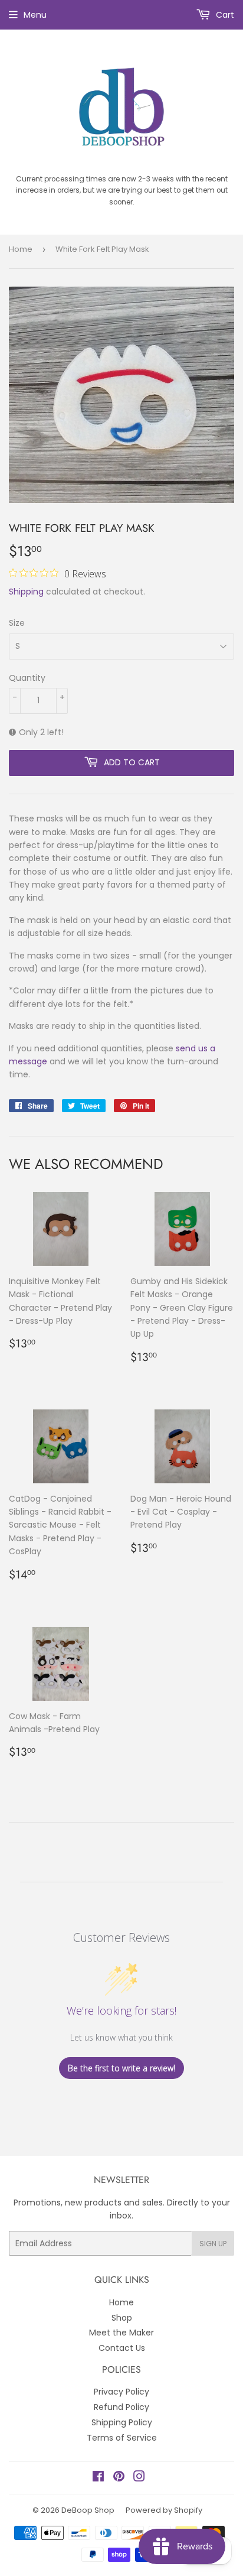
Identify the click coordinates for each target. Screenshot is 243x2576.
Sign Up (213, 2244)
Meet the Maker (121, 2333)
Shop (122, 2318)
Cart (224, 15)
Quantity (27, 678)
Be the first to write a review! (121, 2068)
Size (17, 623)
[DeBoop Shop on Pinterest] (119, 2478)
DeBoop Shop (88, 2510)
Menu (35, 15)
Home (21, 249)
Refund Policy (121, 2407)
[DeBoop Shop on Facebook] (98, 2478)
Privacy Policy (121, 2392)
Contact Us (122, 2348)
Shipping (26, 592)
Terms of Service (122, 2438)
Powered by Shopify (164, 2510)
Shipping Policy (122, 2422)
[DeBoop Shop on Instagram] (139, 2478)
